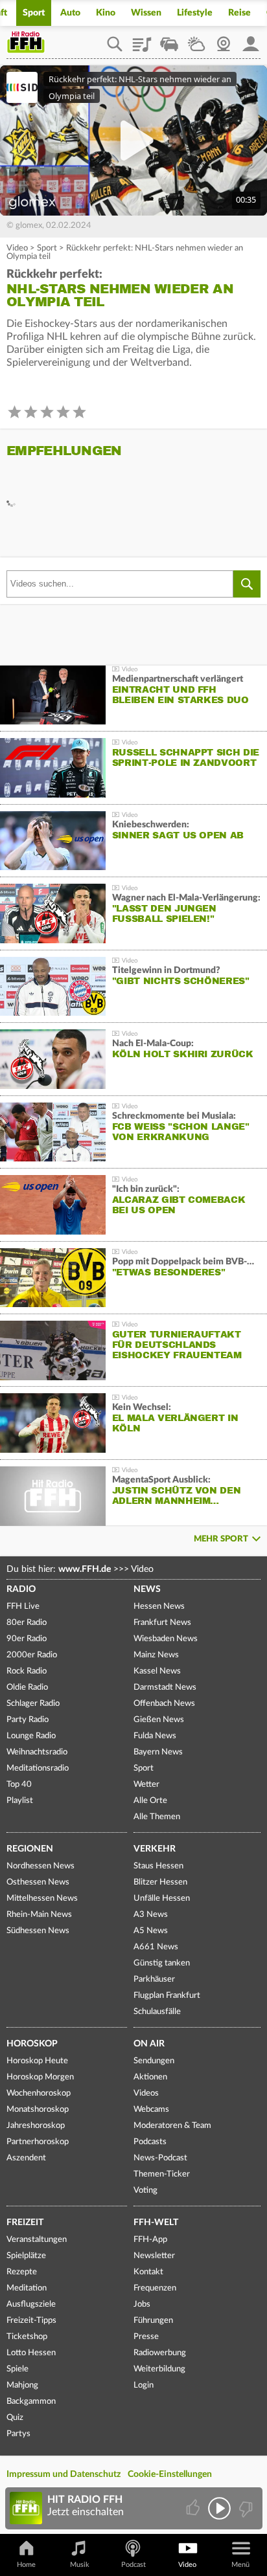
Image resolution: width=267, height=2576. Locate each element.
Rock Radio (27, 1671)
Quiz (15, 2418)
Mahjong (22, 2385)
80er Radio (27, 1623)
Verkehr (155, 1849)
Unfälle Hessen (162, 1898)
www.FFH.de (85, 1569)
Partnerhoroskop (38, 2142)
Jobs (142, 2304)
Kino (106, 13)
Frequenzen (155, 2288)
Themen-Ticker (162, 2174)
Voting (145, 2190)
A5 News (151, 1931)
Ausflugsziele (31, 2304)
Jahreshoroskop (36, 2126)
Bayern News (158, 1752)
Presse (146, 2337)
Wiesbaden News (166, 1639)
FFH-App (150, 2240)
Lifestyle (195, 13)
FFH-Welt (156, 2223)
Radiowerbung (160, 2353)
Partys (18, 2434)
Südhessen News (38, 1931)
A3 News (151, 1915)
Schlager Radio (33, 1704)
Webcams (151, 2110)
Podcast (133, 2565)
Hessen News (159, 1607)
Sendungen (154, 2061)
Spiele (17, 2369)
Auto (70, 13)
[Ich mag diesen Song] (194, 2508)
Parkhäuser (154, 1979)
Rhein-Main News (39, 1915)
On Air (149, 2044)
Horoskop (32, 2044)
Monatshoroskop (38, 2110)
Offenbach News (164, 1704)
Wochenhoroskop (39, 2093)
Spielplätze (26, 2256)
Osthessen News (38, 1882)
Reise (239, 13)
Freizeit (25, 2223)
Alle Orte (150, 1801)
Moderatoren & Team (172, 2126)
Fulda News (155, 1736)
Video (17, 248)
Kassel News (157, 1671)
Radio (21, 1589)
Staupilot (169, 39)
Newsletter (154, 2256)
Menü (240, 2565)
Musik (80, 2565)
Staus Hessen (158, 1866)
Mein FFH (251, 39)
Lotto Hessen (31, 2353)
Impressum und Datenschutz (64, 2474)
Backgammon (31, 2402)
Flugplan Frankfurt (167, 1996)
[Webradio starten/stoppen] (219, 2508)
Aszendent (26, 2158)
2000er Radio (32, 1655)
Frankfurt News (162, 1623)
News (147, 1589)
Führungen (153, 2321)
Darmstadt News (165, 1687)
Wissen (146, 13)
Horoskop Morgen (40, 2077)
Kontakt (148, 2272)
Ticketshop (27, 2337)
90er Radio (27, 1639)
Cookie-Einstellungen (170, 2474)
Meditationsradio (38, 1768)
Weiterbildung (159, 2369)
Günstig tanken (162, 1963)
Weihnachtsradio (37, 1752)
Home (26, 2565)
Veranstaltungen (37, 2240)
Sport (34, 13)
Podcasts (150, 2142)
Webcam (224, 39)
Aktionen (150, 2077)
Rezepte (22, 2272)
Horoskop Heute (37, 2061)
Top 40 (19, 1785)
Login (144, 2385)
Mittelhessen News (42, 1898)
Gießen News (159, 1720)
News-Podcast (160, 2158)
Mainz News (156, 1655)
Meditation (27, 2288)
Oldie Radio (27, 1687)
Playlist (142, 39)
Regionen (30, 1849)
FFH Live (23, 1607)
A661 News (156, 1947)
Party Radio (28, 1720)
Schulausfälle (157, 2012)
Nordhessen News (41, 1866)
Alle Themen (157, 1817)
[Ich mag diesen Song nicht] (245, 2508)
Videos (146, 2093)
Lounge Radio (31, 1736)
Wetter (196, 39)
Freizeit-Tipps (31, 2321)
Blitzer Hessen (160, 1882)
